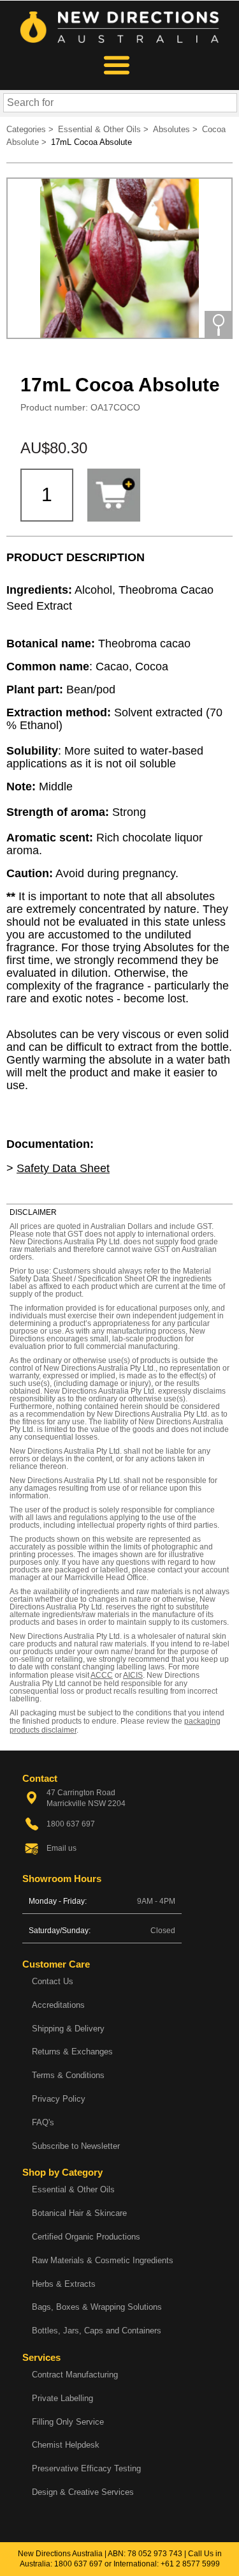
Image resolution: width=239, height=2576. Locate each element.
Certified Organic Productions (86, 2237)
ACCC (102, 1675)
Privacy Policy (59, 2099)
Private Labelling (62, 2398)
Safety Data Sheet (63, 1168)
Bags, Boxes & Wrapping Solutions (97, 2307)
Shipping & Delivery (68, 2029)
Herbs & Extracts (64, 2284)
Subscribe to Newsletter (76, 2146)
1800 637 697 (78, 2564)
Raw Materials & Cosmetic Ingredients (103, 2260)
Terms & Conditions (68, 2075)
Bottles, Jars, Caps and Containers (97, 2331)
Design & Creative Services (83, 2492)
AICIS (133, 1675)
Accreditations (58, 2005)
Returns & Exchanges (72, 2052)
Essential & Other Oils (73, 2189)
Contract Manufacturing (75, 2375)
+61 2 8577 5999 (190, 2564)
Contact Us (53, 1981)
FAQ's (43, 2122)
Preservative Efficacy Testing (86, 2468)
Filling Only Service (68, 2422)
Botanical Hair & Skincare (79, 2213)
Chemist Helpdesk (66, 2445)
